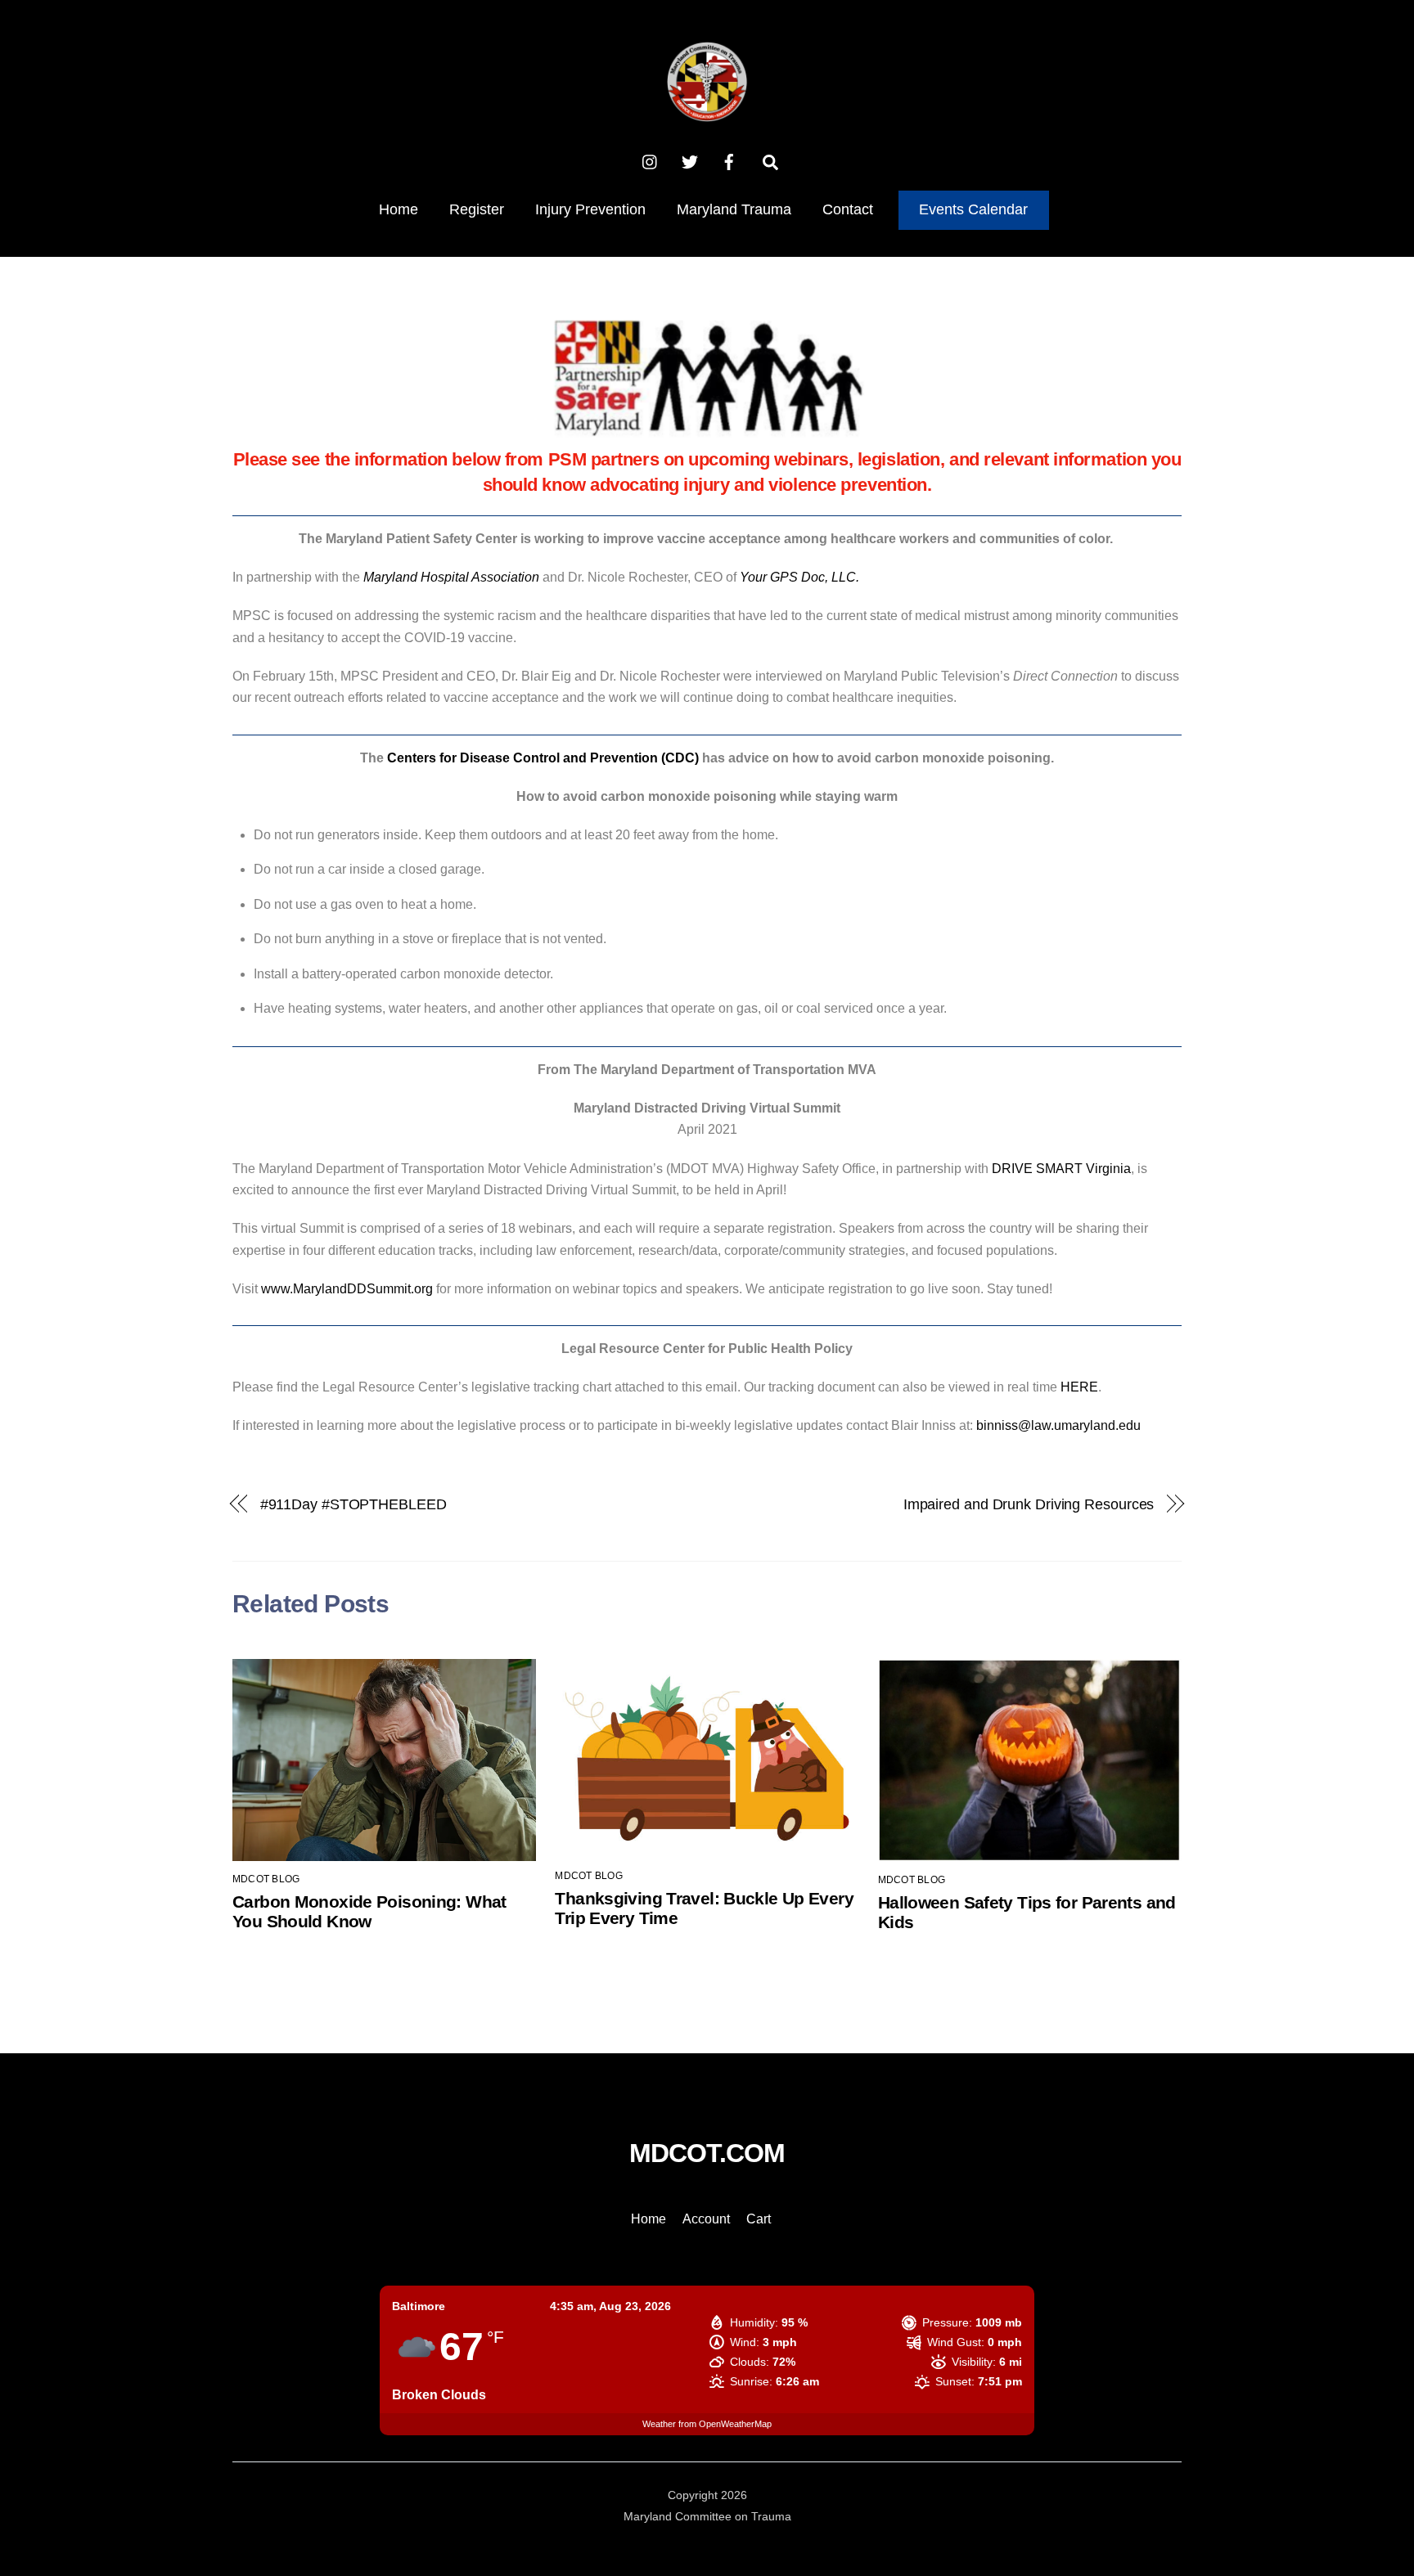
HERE (1079, 1387)
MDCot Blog (266, 1879)
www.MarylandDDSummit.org (347, 1289)
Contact (848, 209)
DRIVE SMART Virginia (1061, 1169)
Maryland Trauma (734, 209)
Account (706, 2219)
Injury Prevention (590, 209)
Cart (759, 2219)
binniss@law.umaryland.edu (1058, 1425)
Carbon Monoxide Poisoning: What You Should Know (369, 1911)
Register (477, 209)
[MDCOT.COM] (707, 112)
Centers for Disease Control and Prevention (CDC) (543, 758)
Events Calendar (973, 209)
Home (399, 209)
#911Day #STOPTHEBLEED (353, 1504)
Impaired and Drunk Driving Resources (1029, 1504)
